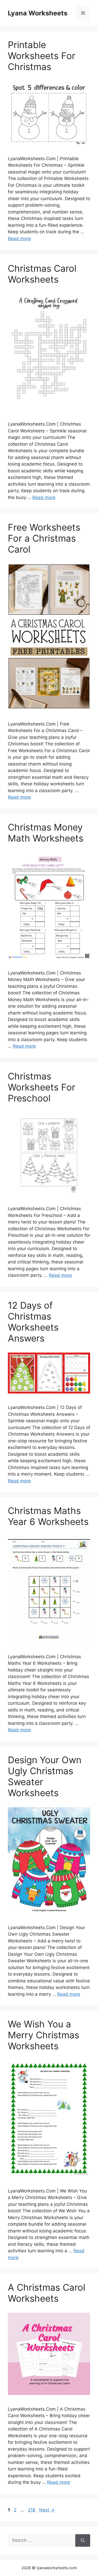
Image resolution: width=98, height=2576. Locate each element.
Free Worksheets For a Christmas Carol (44, 538)
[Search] (83, 2540)
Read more (19, 239)
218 (32, 2510)
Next (47, 2510)
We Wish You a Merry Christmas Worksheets (44, 2035)
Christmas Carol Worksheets (42, 274)
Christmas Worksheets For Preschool (42, 1087)
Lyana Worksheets (38, 13)
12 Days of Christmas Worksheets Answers (33, 1322)
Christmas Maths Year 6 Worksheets (48, 1516)
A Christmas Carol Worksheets (47, 2293)
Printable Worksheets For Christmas (42, 56)
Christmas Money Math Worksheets (46, 833)
